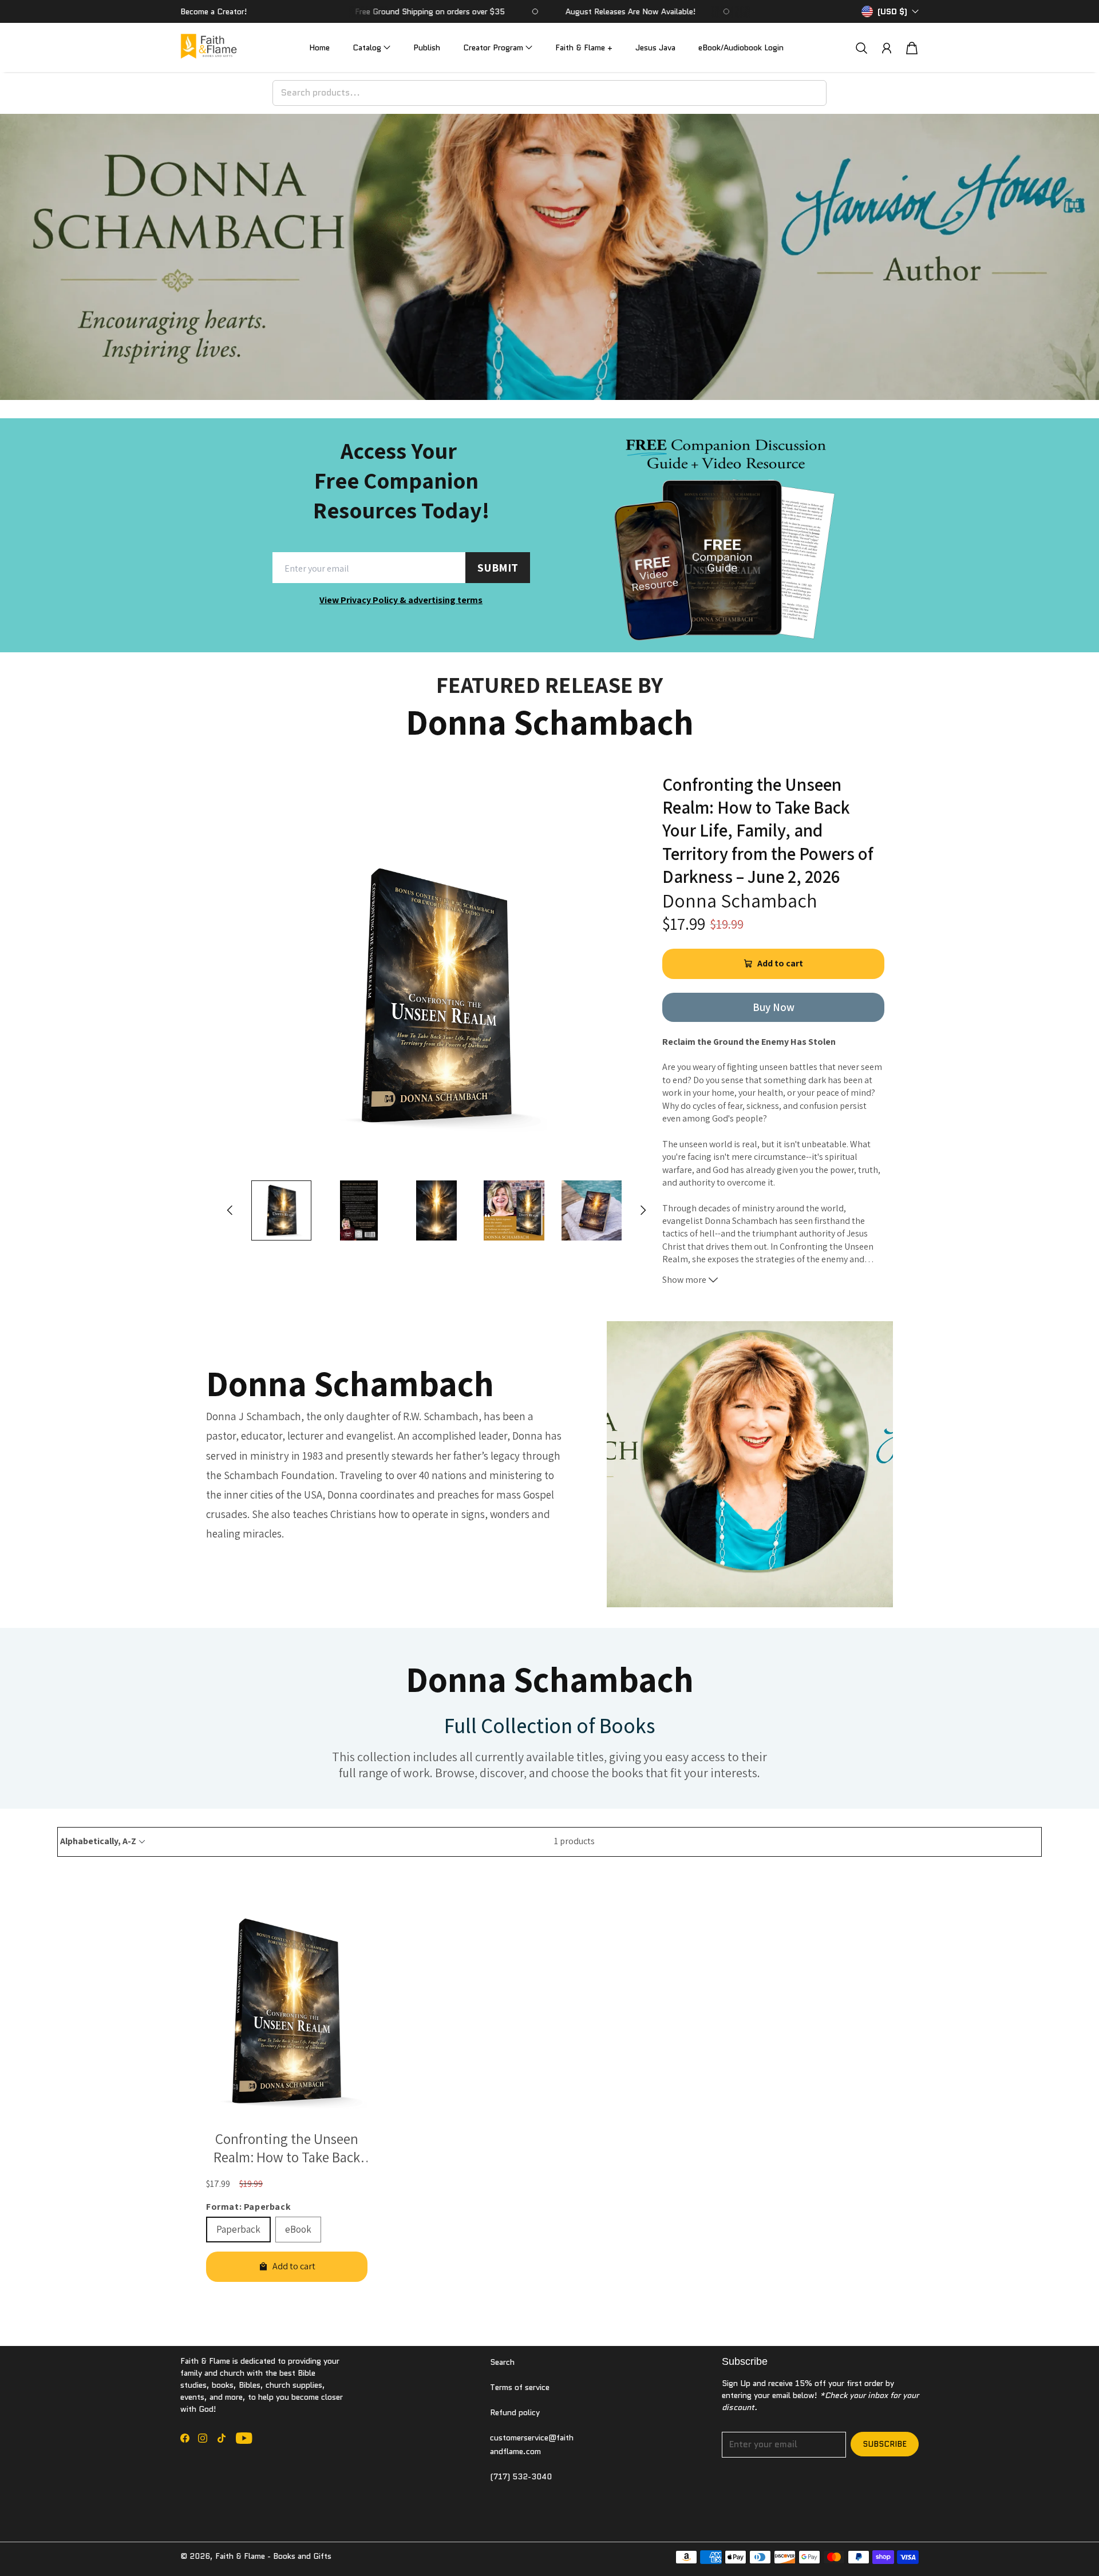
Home (319, 47)
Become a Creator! (214, 11)
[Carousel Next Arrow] (643, 1210)
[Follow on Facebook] (185, 2438)
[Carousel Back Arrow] (230, 1210)
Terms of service (520, 2387)
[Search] (861, 48)
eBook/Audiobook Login (741, 47)
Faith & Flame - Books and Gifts (273, 2556)
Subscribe (885, 2444)
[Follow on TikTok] (222, 2438)
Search (502, 2362)
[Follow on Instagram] (203, 2438)
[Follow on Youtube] (244, 2438)
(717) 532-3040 (521, 2476)
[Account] (887, 48)
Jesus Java (655, 47)
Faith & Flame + (584, 47)
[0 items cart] (912, 48)
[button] (371, 48)
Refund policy (515, 2412)
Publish (427, 47)
